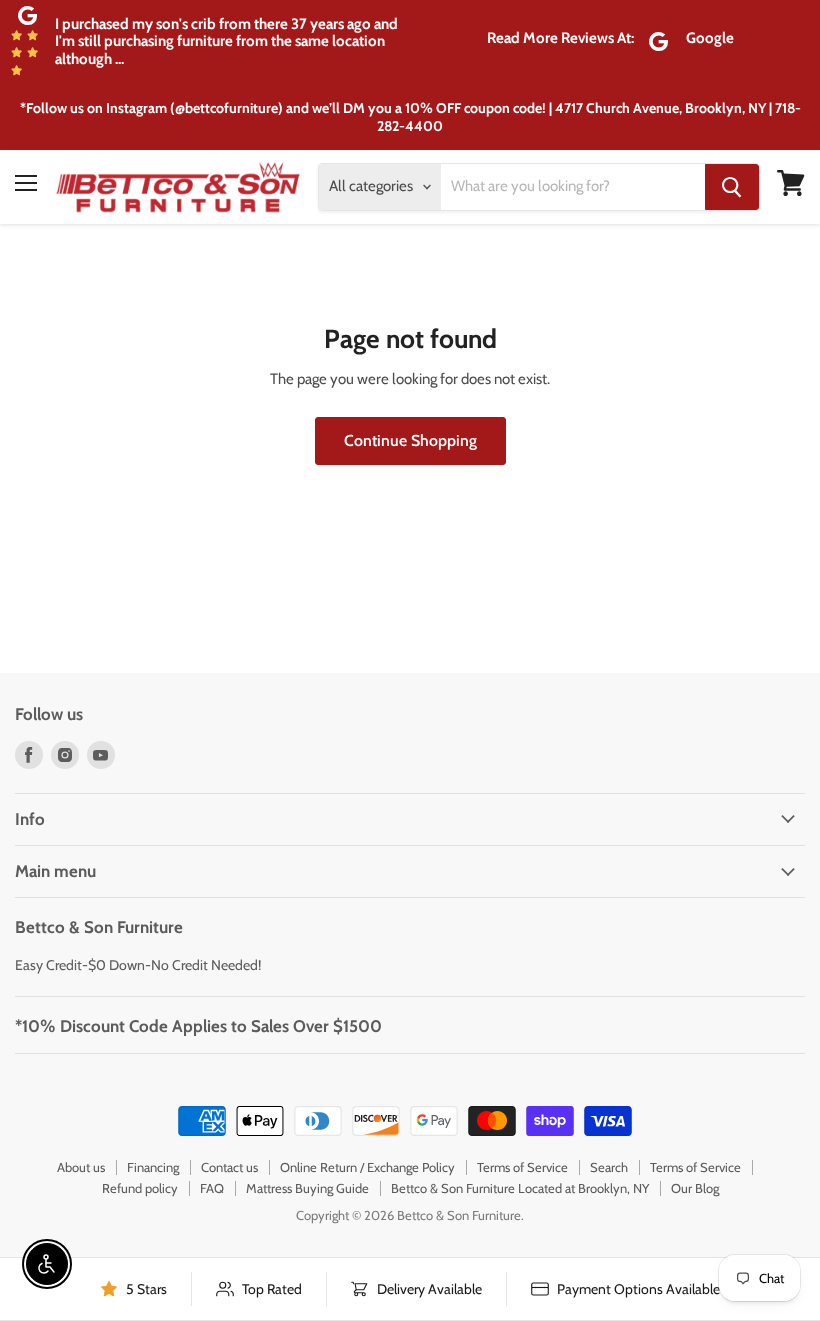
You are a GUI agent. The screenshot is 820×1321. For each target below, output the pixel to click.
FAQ (212, 1188)
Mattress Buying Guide (307, 1188)
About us (81, 1167)
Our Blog (695, 1188)
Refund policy (140, 1188)
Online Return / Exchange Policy (367, 1167)
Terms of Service (522, 1167)
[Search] (732, 187)
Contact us (229, 1167)
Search (609, 1167)
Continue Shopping (410, 440)
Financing (153, 1167)
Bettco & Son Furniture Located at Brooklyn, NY (520, 1188)
